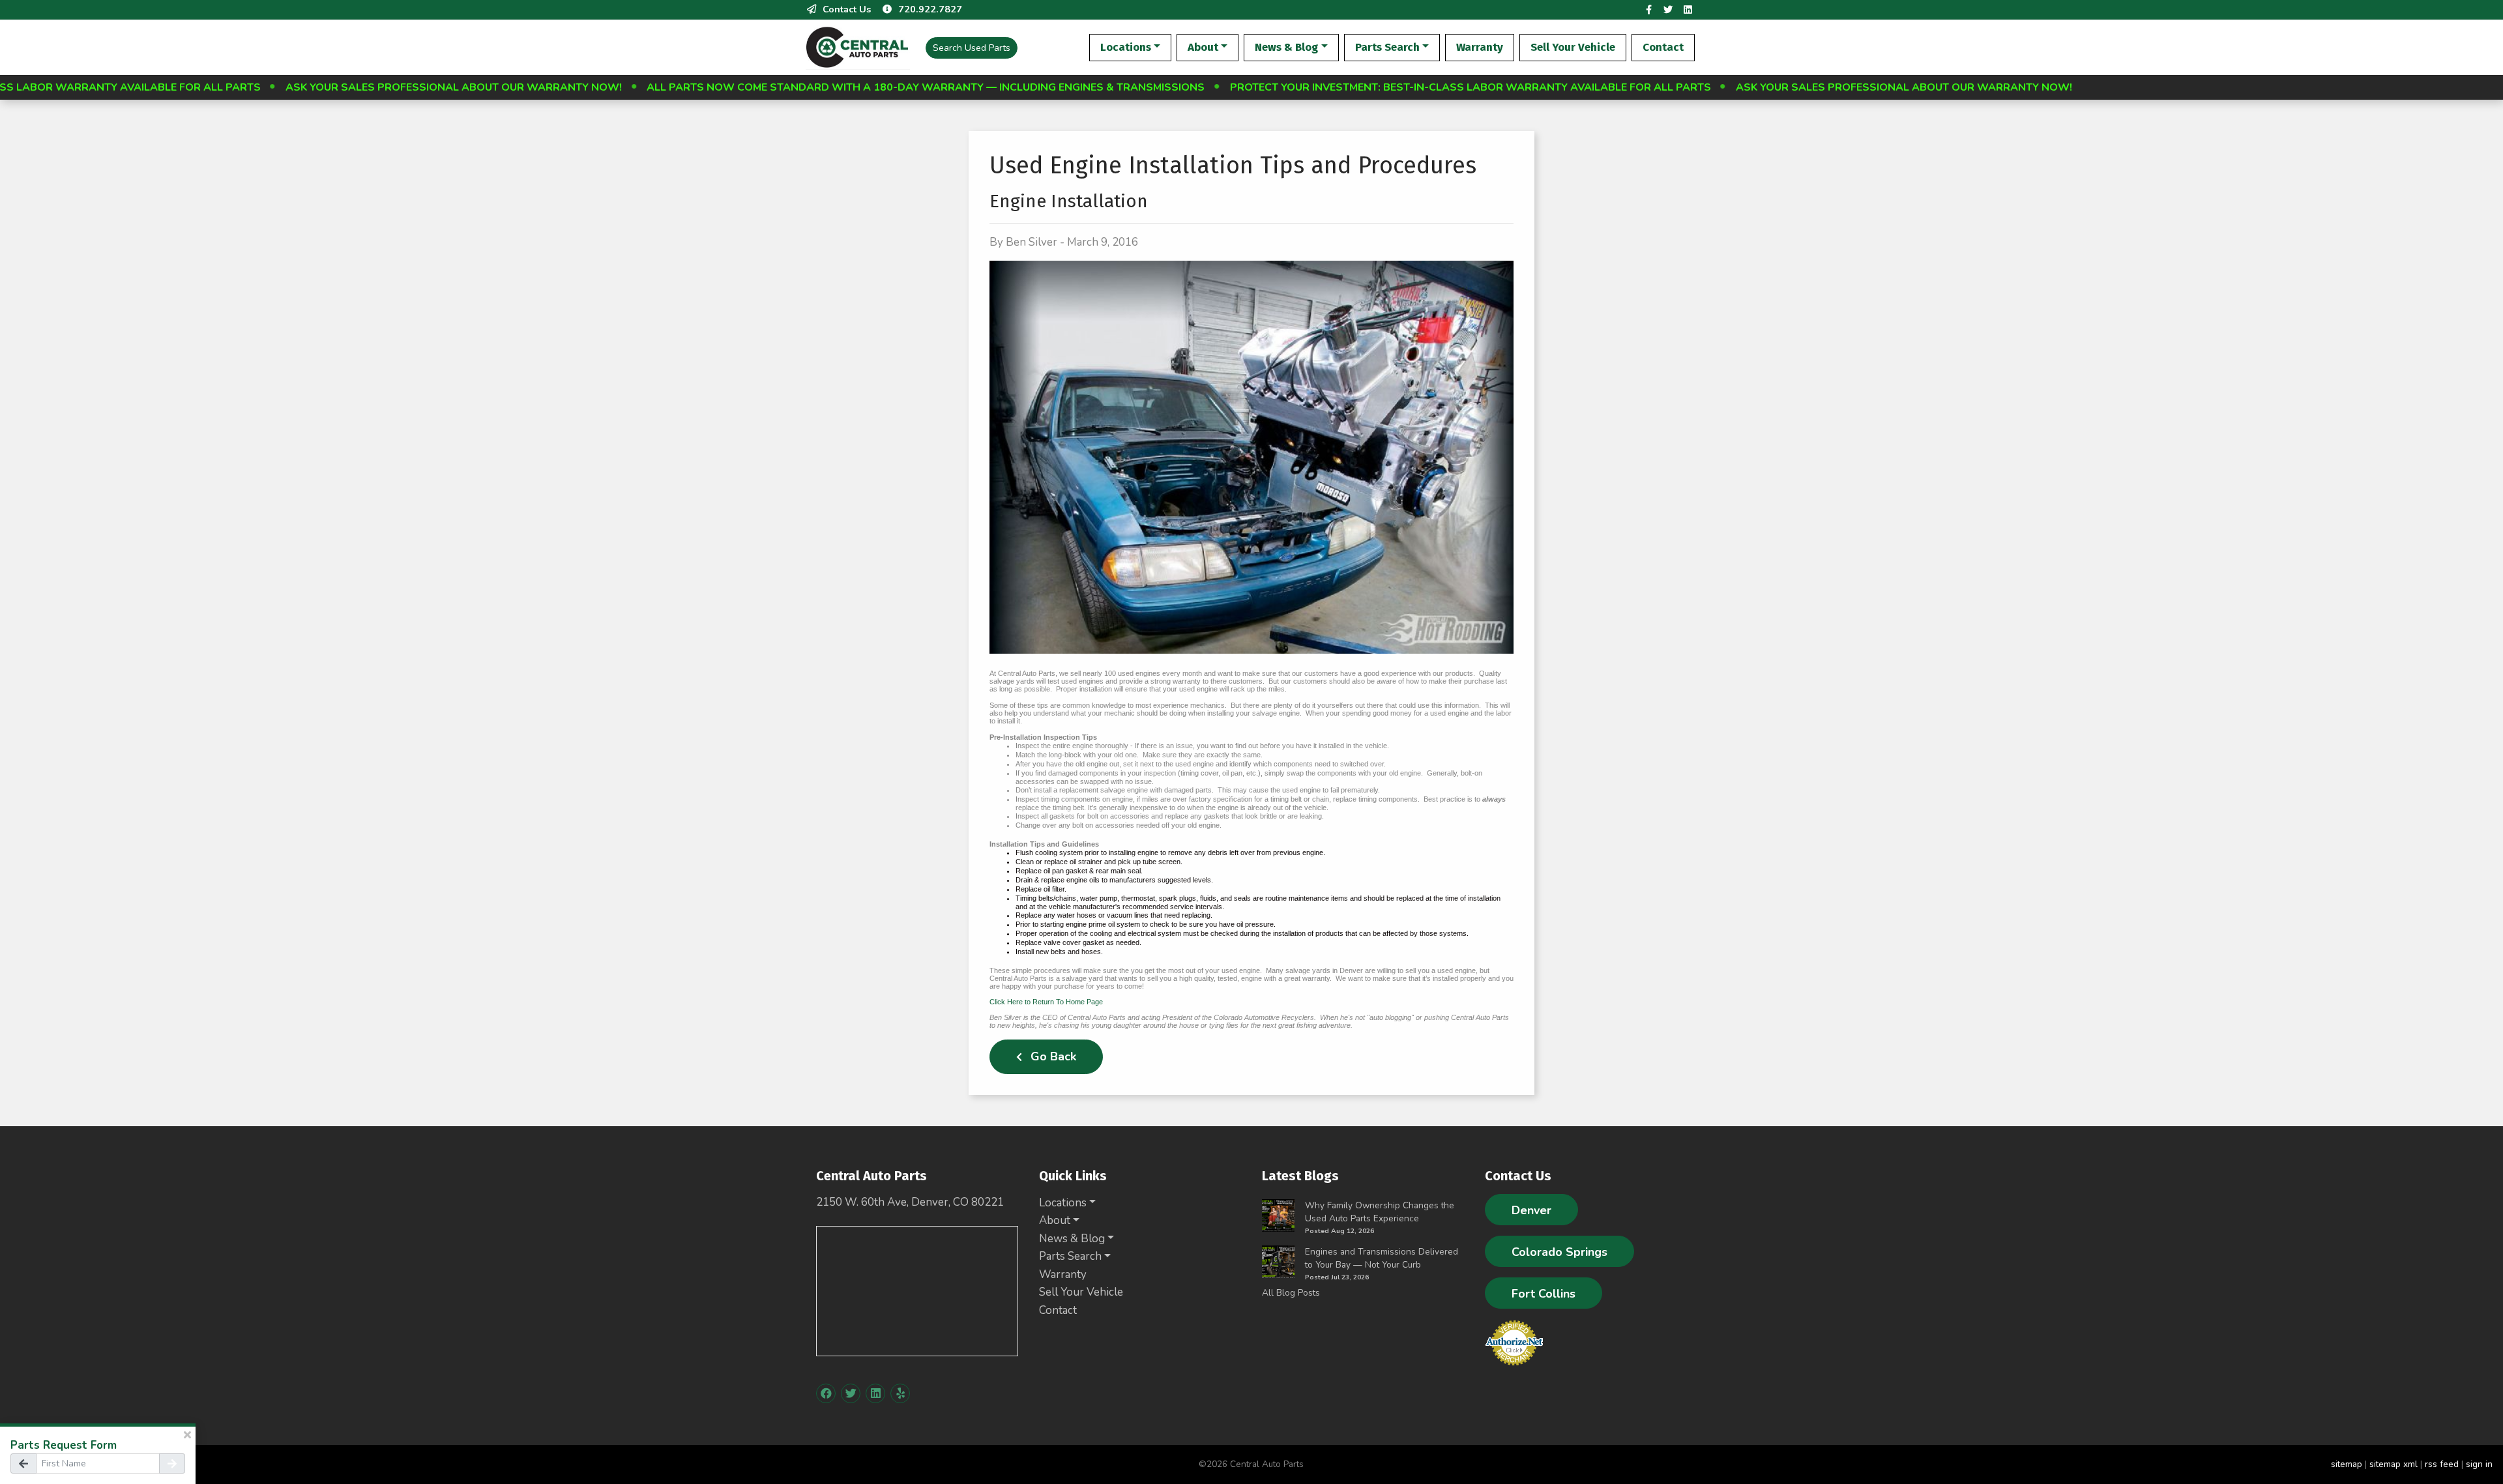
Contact (1663, 47)
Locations (1126, 47)
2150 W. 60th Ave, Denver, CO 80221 (910, 1202)
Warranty (1480, 47)
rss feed (2442, 1464)
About (1203, 47)
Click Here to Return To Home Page (1046, 1002)
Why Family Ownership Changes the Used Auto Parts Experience (1380, 1212)
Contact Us (847, 9)
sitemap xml (2393, 1464)
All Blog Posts (1291, 1293)
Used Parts (972, 48)
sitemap (2347, 1464)
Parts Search (1387, 47)
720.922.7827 (930, 9)
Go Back (1052, 1056)
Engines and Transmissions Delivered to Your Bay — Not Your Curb (1382, 1258)
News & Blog (1286, 47)
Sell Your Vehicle (1573, 47)
